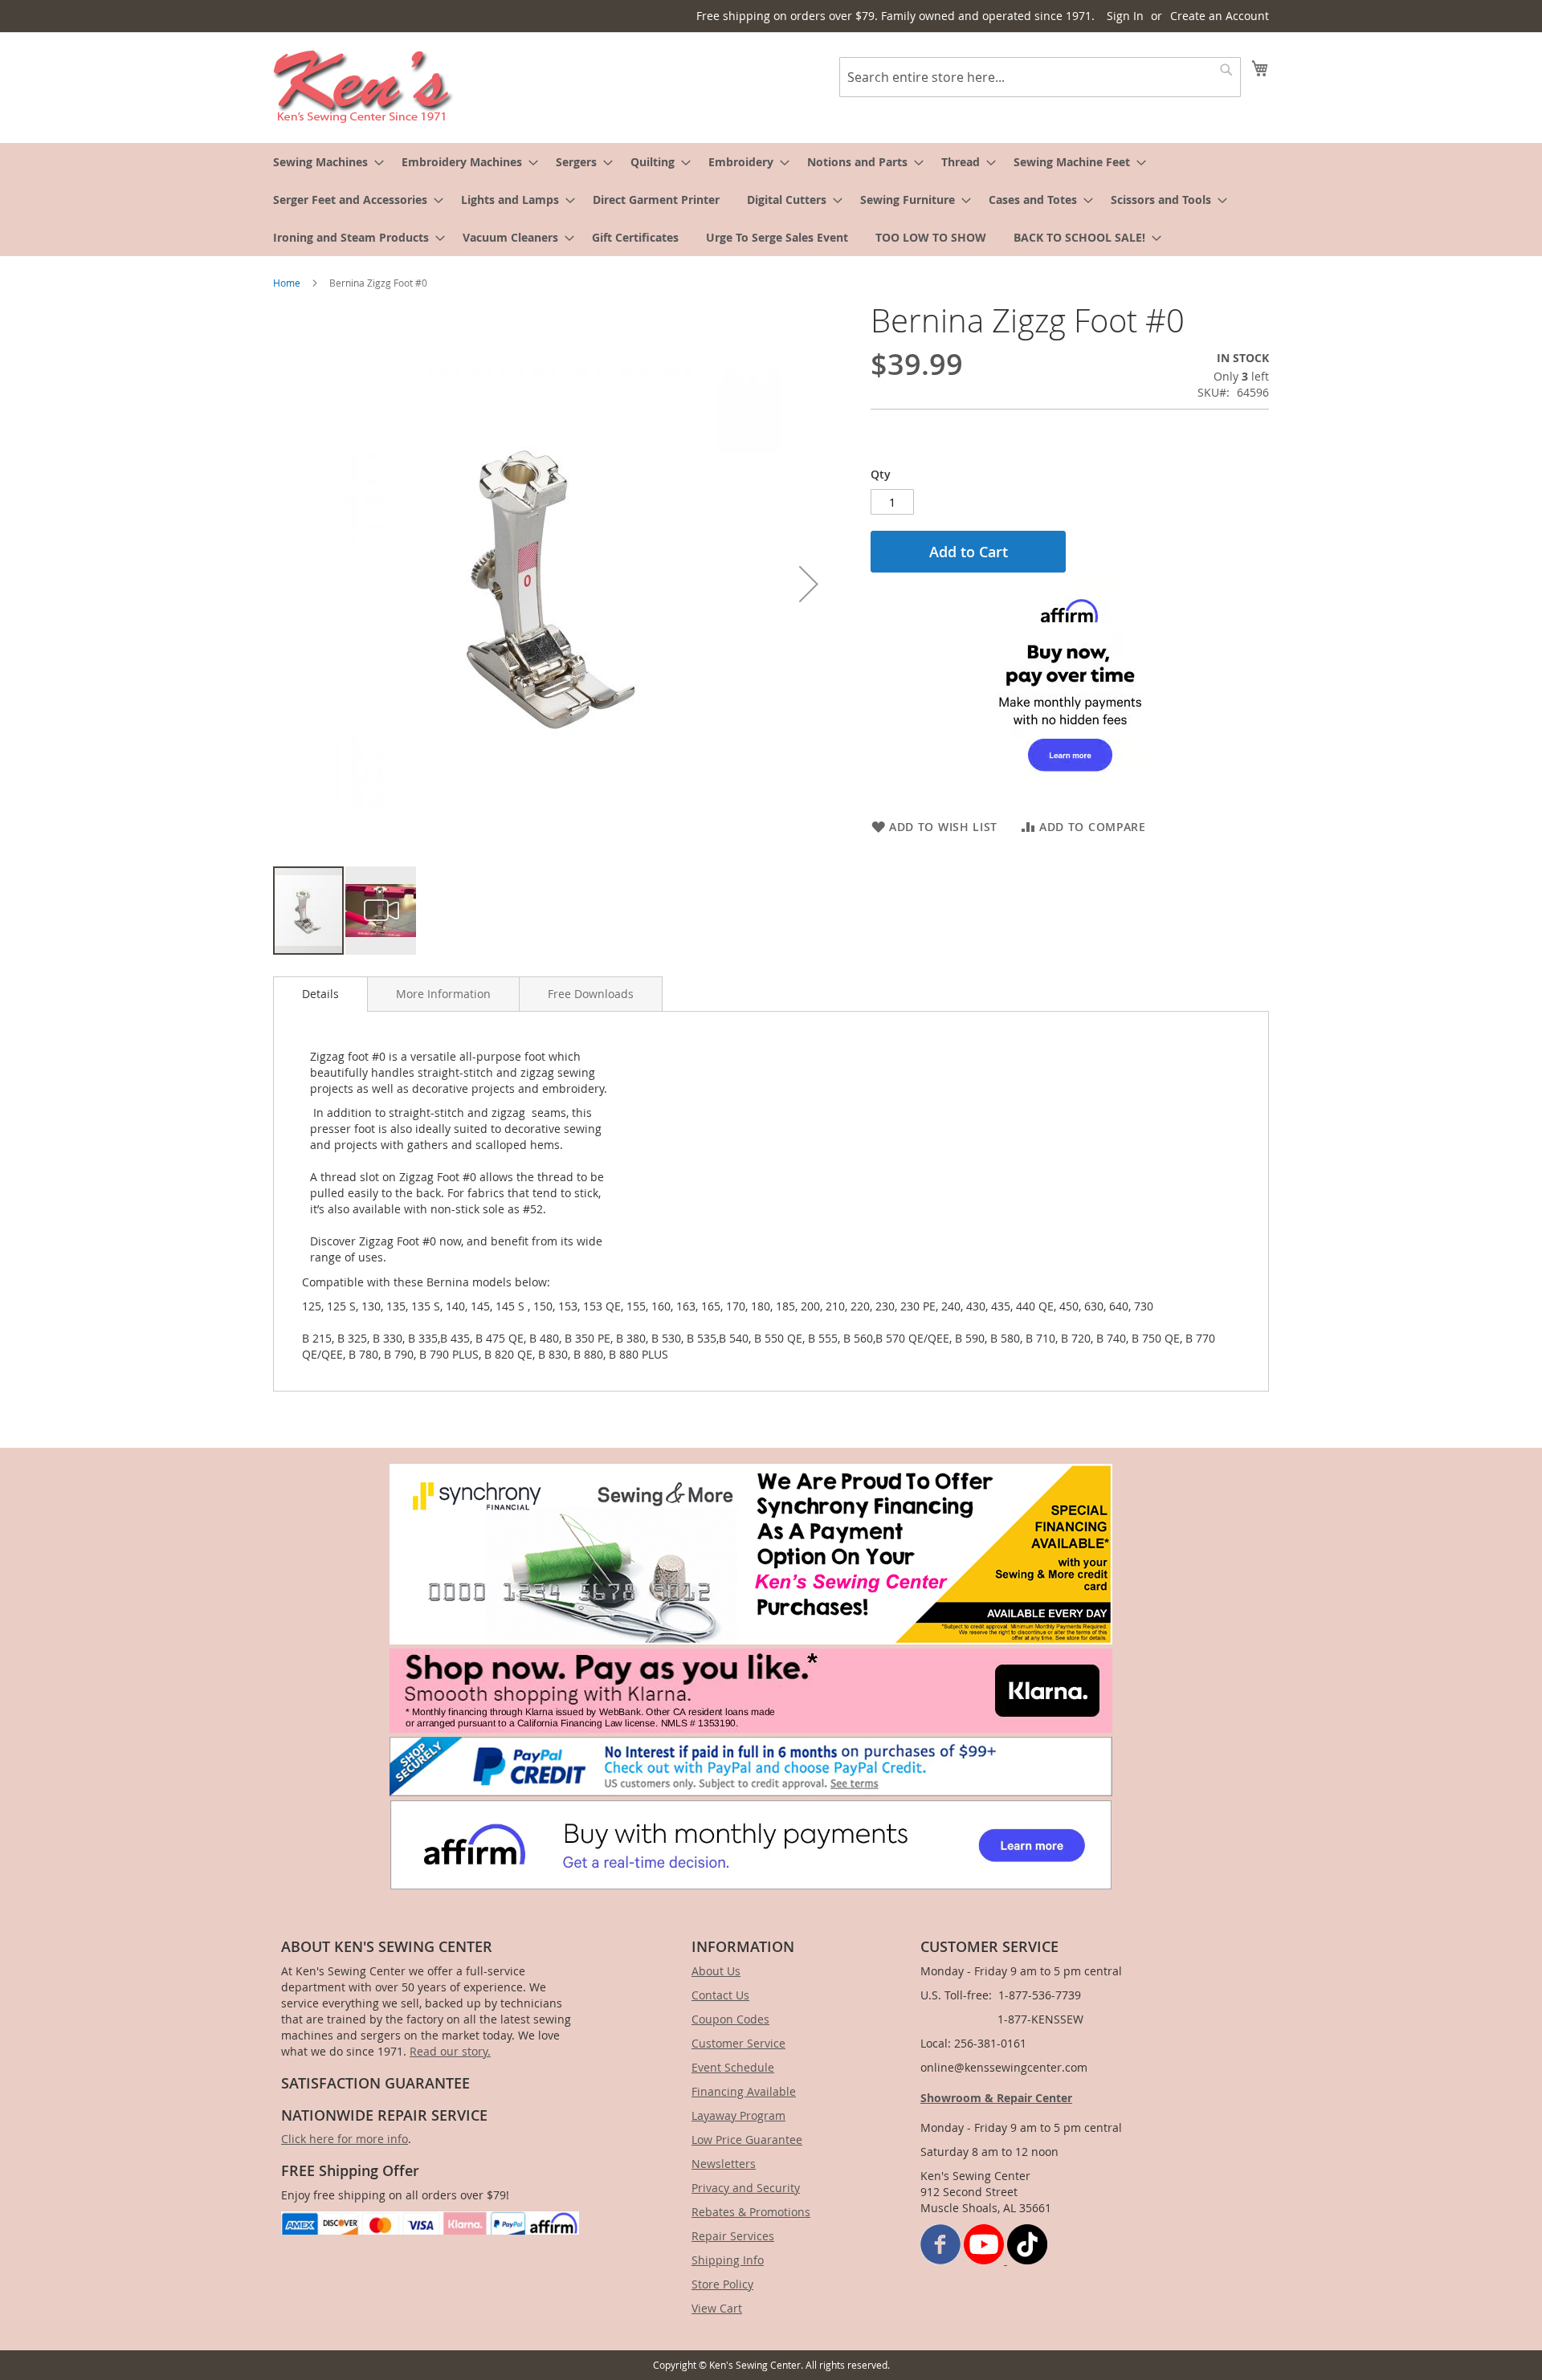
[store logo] (363, 87)
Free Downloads (591, 994)
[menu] (771, 200)
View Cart (717, 2308)
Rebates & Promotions (751, 2212)
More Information (443, 994)
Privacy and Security (746, 2188)
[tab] (320, 994)
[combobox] (1040, 77)
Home (287, 283)
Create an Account (1220, 16)
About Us (716, 1971)
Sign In (1125, 16)
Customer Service (738, 2043)
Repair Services (733, 2236)
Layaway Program (738, 2115)
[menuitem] (324, 162)
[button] (809, 584)
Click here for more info (345, 2139)
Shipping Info (728, 2260)
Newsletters (724, 2164)
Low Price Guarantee (747, 2140)
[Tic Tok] (1027, 2260)
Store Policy (722, 2284)
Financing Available (744, 2091)
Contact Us (720, 1995)
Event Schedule (733, 2067)
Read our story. (450, 2051)
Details (320, 994)
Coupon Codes (730, 2019)
